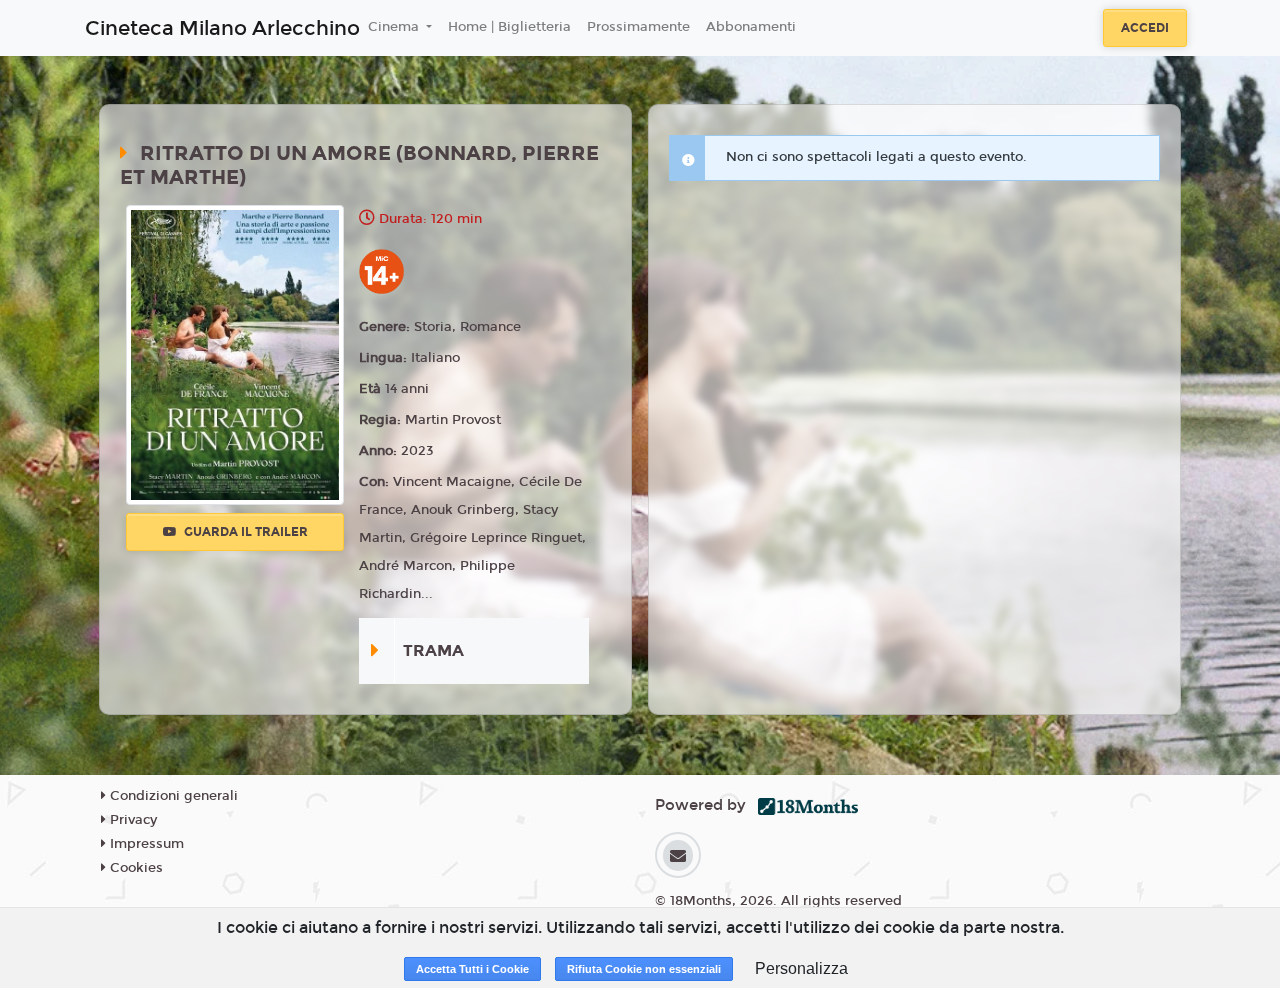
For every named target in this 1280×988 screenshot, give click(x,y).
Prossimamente (638, 27)
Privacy (131, 820)
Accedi (1145, 28)
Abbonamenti (751, 27)
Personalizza (801, 968)
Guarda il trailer (244, 532)
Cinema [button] (395, 27)
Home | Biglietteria (509, 27)
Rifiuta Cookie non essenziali (644, 969)
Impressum (145, 844)
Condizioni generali (172, 796)
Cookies (134, 868)
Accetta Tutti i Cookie (472, 969)
